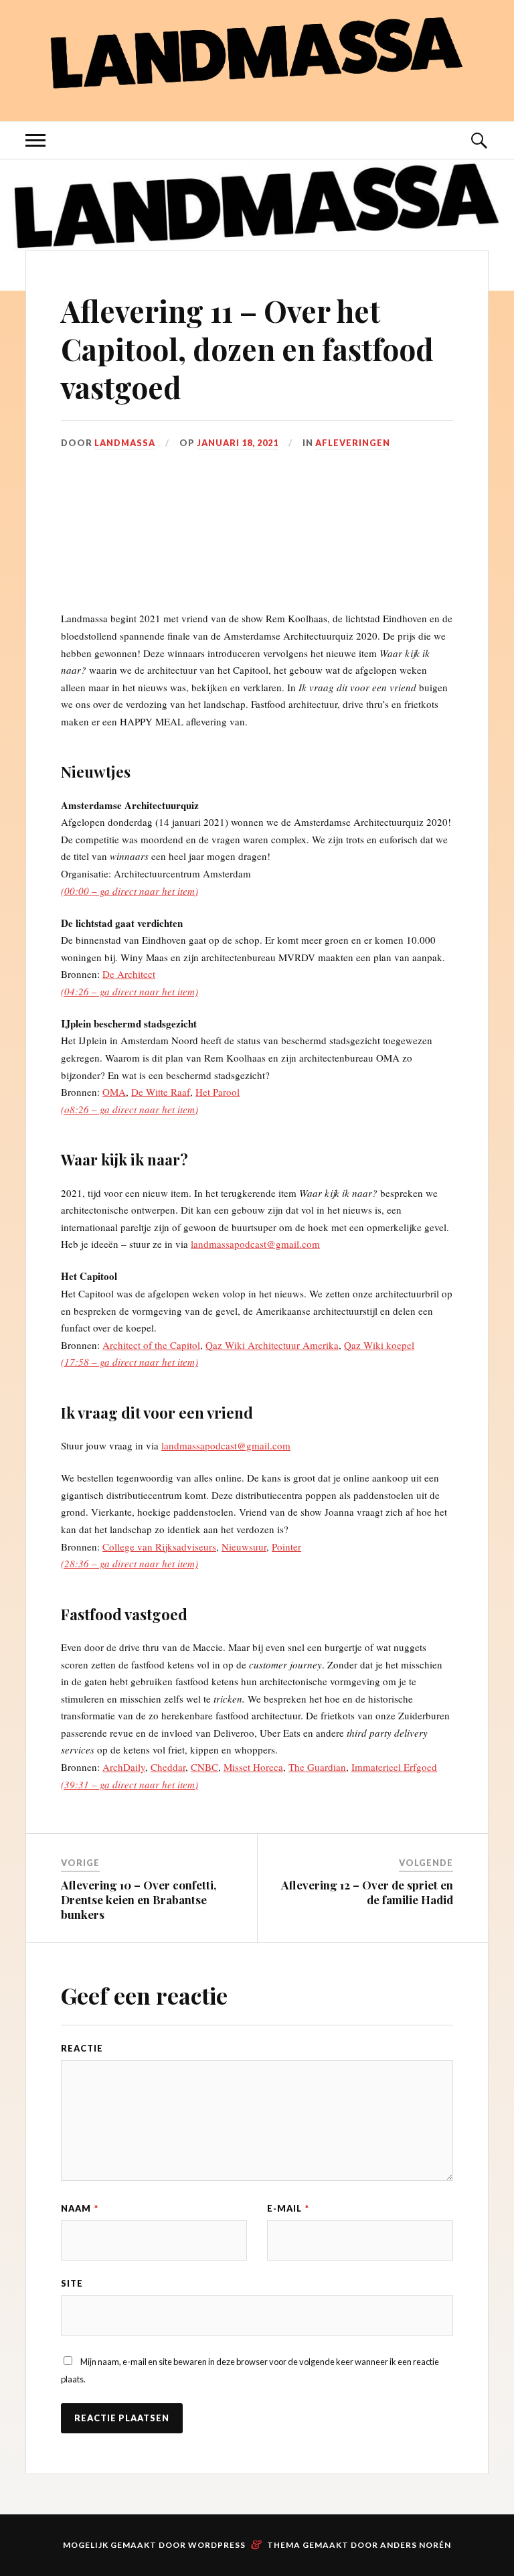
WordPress (217, 2545)
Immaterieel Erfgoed (394, 1767)
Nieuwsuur (244, 1547)
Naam (80, 2208)
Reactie (82, 2048)
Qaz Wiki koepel (379, 1345)
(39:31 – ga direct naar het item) (130, 1784)
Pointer (286, 1547)
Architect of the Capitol (151, 1345)
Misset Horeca (253, 1767)
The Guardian (317, 1767)
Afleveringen (353, 443)
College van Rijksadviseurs (159, 1547)
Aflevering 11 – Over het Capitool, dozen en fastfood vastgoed (247, 349)
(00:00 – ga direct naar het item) (130, 891)
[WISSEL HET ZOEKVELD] (479, 140)
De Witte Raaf (161, 1092)
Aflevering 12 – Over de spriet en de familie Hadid (367, 1892)
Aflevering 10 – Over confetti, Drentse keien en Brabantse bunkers (139, 1900)
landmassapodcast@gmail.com (255, 1244)
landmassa (125, 443)
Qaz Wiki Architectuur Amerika (272, 1345)
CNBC (204, 1767)
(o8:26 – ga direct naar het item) (130, 1109)
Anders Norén (416, 2545)
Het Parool (218, 1092)
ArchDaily (124, 1767)
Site (72, 2283)
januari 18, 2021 (238, 443)
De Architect (129, 974)
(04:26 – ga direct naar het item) (130, 991)
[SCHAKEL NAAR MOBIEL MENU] (35, 140)
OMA (114, 1092)
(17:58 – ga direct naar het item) (130, 1362)
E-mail (288, 2208)
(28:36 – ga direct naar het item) (130, 1563)
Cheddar (168, 1767)
